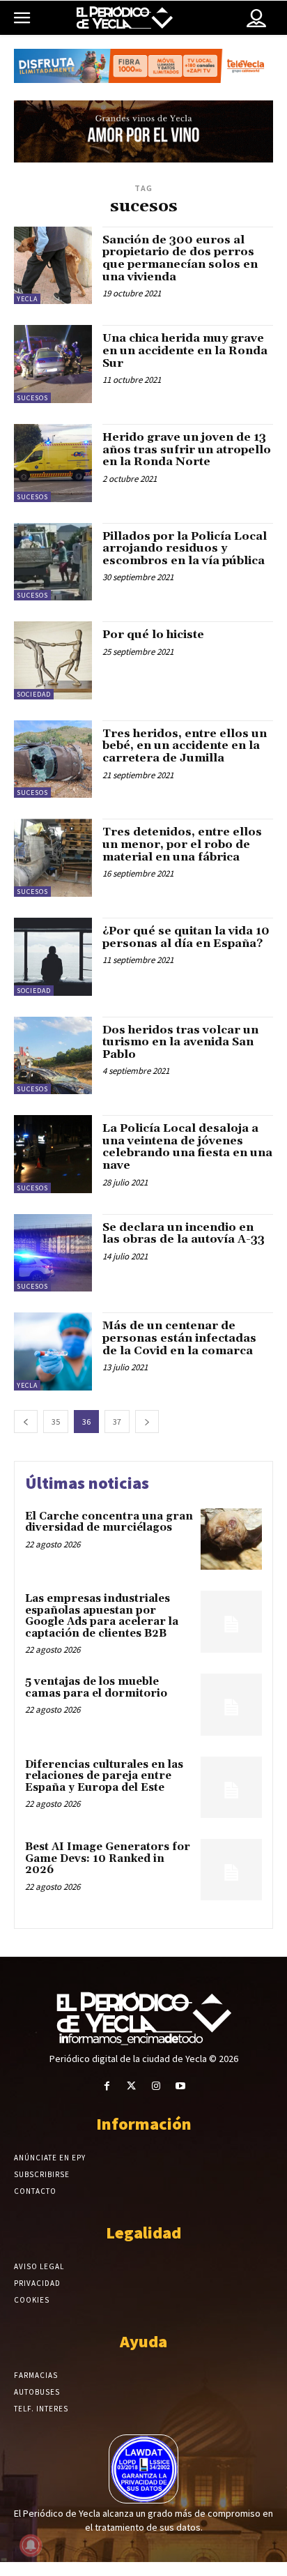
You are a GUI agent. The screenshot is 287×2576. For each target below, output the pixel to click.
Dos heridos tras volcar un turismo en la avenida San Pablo (180, 1042)
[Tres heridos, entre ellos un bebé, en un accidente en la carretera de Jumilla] (53, 759)
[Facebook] (107, 2086)
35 (56, 1422)
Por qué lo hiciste (153, 635)
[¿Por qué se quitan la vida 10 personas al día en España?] (53, 957)
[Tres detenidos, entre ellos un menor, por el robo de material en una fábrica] (53, 858)
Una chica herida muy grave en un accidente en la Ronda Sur (185, 350)
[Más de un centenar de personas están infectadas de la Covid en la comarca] (53, 1351)
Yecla (27, 299)
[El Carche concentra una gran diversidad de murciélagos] (231, 1539)
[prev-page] (26, 1422)
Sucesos (32, 398)
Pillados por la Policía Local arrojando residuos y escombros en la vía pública (185, 548)
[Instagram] (156, 2086)
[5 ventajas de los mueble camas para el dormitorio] (231, 1704)
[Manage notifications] (31, 2545)
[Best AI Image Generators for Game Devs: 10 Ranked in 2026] (231, 1870)
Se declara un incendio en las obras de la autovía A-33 (184, 1234)
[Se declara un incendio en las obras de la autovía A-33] (53, 1253)
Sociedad (34, 694)
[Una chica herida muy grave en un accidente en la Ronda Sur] (53, 364)
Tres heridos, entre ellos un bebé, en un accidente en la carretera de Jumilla (185, 746)
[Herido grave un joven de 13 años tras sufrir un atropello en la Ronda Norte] (53, 463)
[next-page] (147, 1422)
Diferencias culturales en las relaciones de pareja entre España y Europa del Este (104, 1776)
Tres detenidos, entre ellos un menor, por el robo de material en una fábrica (182, 844)
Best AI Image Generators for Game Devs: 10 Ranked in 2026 (108, 1858)
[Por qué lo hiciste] (53, 660)
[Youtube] (180, 2086)
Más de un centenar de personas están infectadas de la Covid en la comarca (179, 1338)
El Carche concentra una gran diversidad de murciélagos (109, 1522)
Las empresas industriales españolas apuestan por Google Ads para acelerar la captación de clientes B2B (102, 1616)
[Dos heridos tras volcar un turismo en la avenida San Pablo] (53, 1056)
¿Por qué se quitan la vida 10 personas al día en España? (186, 937)
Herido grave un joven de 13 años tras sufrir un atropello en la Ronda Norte (187, 449)
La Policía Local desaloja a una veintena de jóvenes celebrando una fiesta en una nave (187, 1147)
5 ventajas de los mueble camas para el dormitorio (96, 1688)
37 (117, 1422)
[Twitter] (131, 2086)
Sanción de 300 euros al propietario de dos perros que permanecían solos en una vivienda (180, 258)
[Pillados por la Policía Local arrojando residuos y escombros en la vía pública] (53, 562)
